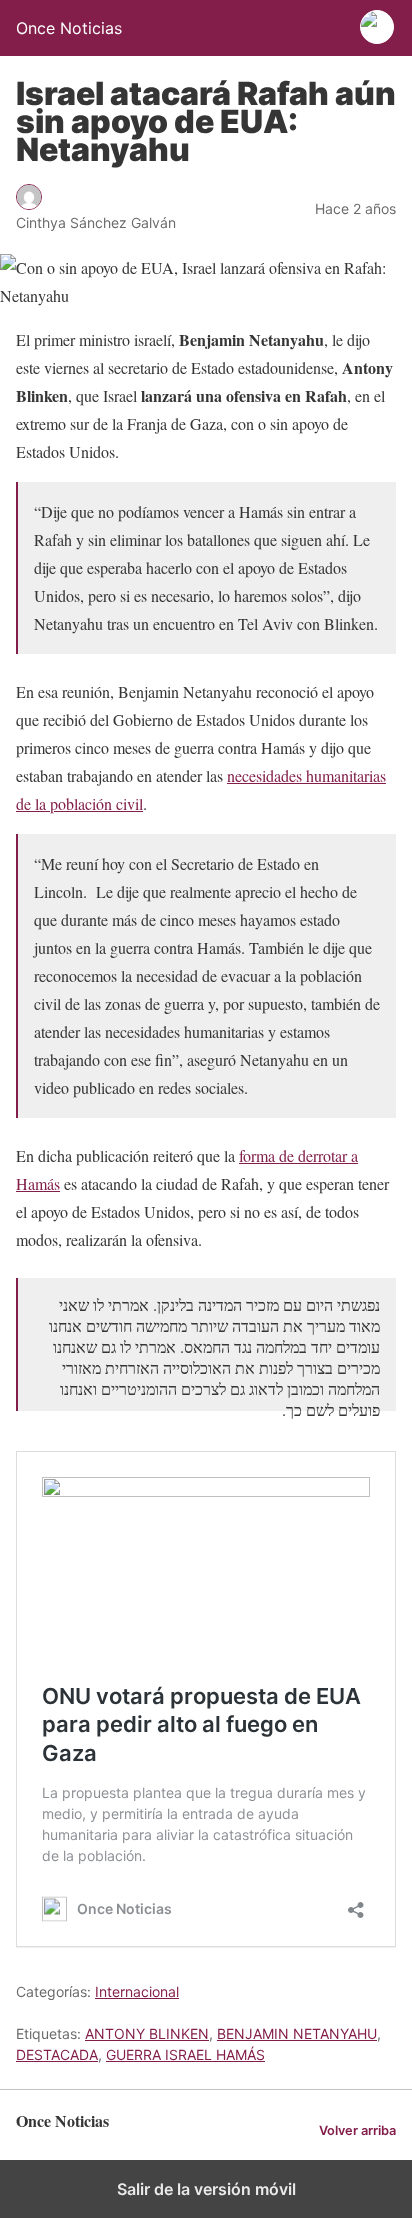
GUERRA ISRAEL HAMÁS (185, 2054)
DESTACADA (57, 2054)
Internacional (137, 1991)
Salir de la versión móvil (206, 2189)
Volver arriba (357, 2130)
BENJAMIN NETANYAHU (297, 2033)
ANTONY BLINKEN (147, 2033)
